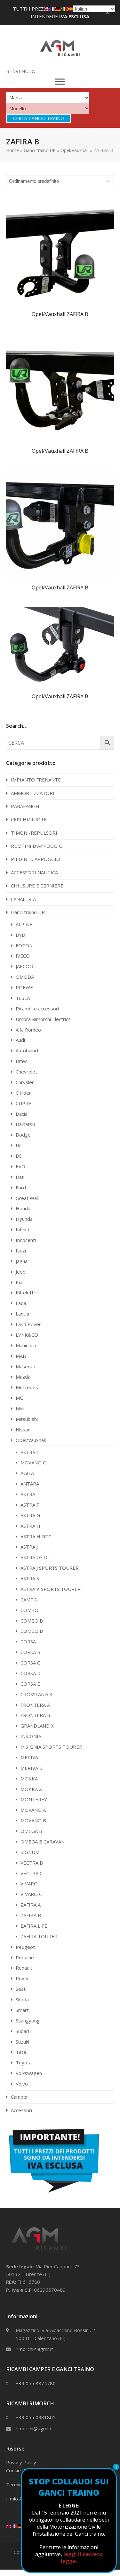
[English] (9, 2526)
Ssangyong (28, 2021)
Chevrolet (26, 1072)
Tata (21, 2052)
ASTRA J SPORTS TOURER (50, 1568)
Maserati (25, 1366)
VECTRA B (32, 1863)
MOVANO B (33, 1820)
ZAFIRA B (31, 1915)
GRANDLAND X (37, 1726)
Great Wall (27, 1198)
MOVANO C (33, 1462)
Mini (20, 1408)
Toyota (24, 2062)
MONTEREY (34, 1799)
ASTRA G (30, 1515)
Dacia (22, 1114)
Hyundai (25, 1219)
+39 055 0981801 (36, 2417)
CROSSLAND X (36, 1694)
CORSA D (31, 1673)
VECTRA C (32, 1873)
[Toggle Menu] (60, 82)
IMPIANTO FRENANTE (36, 780)
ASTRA (28, 1494)
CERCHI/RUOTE (29, 819)
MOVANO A (33, 1810)
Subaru (23, 2031)
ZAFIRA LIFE (34, 1926)
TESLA (23, 998)
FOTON (24, 945)
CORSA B (30, 1652)
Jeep (21, 1272)
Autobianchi (28, 1050)
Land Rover (28, 1324)
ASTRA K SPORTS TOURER (51, 1589)
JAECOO (24, 966)
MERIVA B (32, 1768)
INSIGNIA (31, 1736)
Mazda (23, 1377)
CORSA (28, 1641)
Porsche (25, 1957)
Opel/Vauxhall (75, 150)
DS (19, 1156)
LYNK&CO (27, 1335)
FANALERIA (23, 899)
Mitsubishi (27, 1419)
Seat (21, 1989)
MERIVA (29, 1757)
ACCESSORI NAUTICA (34, 872)
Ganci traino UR (40, 150)
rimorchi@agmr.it (34, 2349)
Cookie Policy (20, 2470)
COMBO (29, 1610)
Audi (20, 1040)
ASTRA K (30, 1578)
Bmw (21, 1061)
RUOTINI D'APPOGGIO (37, 846)
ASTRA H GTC (36, 1536)
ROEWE (24, 987)
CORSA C (30, 1663)
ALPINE (24, 924)
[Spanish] (70, 9)
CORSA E (30, 1684)
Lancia (22, 1314)
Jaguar (23, 1261)
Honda (23, 1208)
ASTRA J (29, 1547)
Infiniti (22, 1229)
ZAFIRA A (31, 1905)
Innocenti (26, 1240)
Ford (21, 1187)
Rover (22, 1978)
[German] (20, 2526)
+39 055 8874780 (36, 2383)
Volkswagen (29, 2073)
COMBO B (32, 1621)
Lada (21, 1303)
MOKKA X (31, 1789)
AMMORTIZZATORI (33, 793)
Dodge (23, 1135)
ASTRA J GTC (35, 1557)
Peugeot (25, 1947)
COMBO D (32, 1631)
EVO (20, 1166)
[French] (15, 2526)
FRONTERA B (35, 1715)
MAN (21, 1356)
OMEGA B (31, 1831)
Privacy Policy (21, 2462)
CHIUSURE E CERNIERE (37, 886)
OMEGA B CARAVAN (43, 1842)
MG (20, 1398)
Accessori (21, 2110)
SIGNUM (30, 1852)
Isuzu (22, 1251)
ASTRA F (30, 1505)
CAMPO (29, 1600)
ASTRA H (30, 1526)
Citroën (24, 1093)
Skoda (22, 1999)
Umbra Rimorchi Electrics (43, 1019)
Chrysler (25, 1082)
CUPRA (24, 1103)
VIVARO (29, 1883)
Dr (18, 1145)
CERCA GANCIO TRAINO (39, 118)
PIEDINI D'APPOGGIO (36, 859)
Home (12, 150)
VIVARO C (31, 1894)
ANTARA (30, 1484)
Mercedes (27, 1387)
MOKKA (29, 1778)
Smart (22, 2010)
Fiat (20, 1177)
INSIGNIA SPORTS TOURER (51, 1747)
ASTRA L (30, 1452)
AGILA (27, 1473)
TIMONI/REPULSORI (34, 833)
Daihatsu (25, 1124)
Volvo (22, 2084)
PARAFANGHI (26, 806)
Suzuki (22, 2042)
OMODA (25, 977)
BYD (20, 935)
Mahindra (26, 1345)
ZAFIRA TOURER (39, 1936)
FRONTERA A (35, 1705)
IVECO (23, 956)
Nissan (23, 1430)
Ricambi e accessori (37, 1009)
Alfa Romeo (28, 1030)
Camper (20, 2097)
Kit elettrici (28, 1292)
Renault (24, 1968)
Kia (19, 1282)
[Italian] (65, 9)
